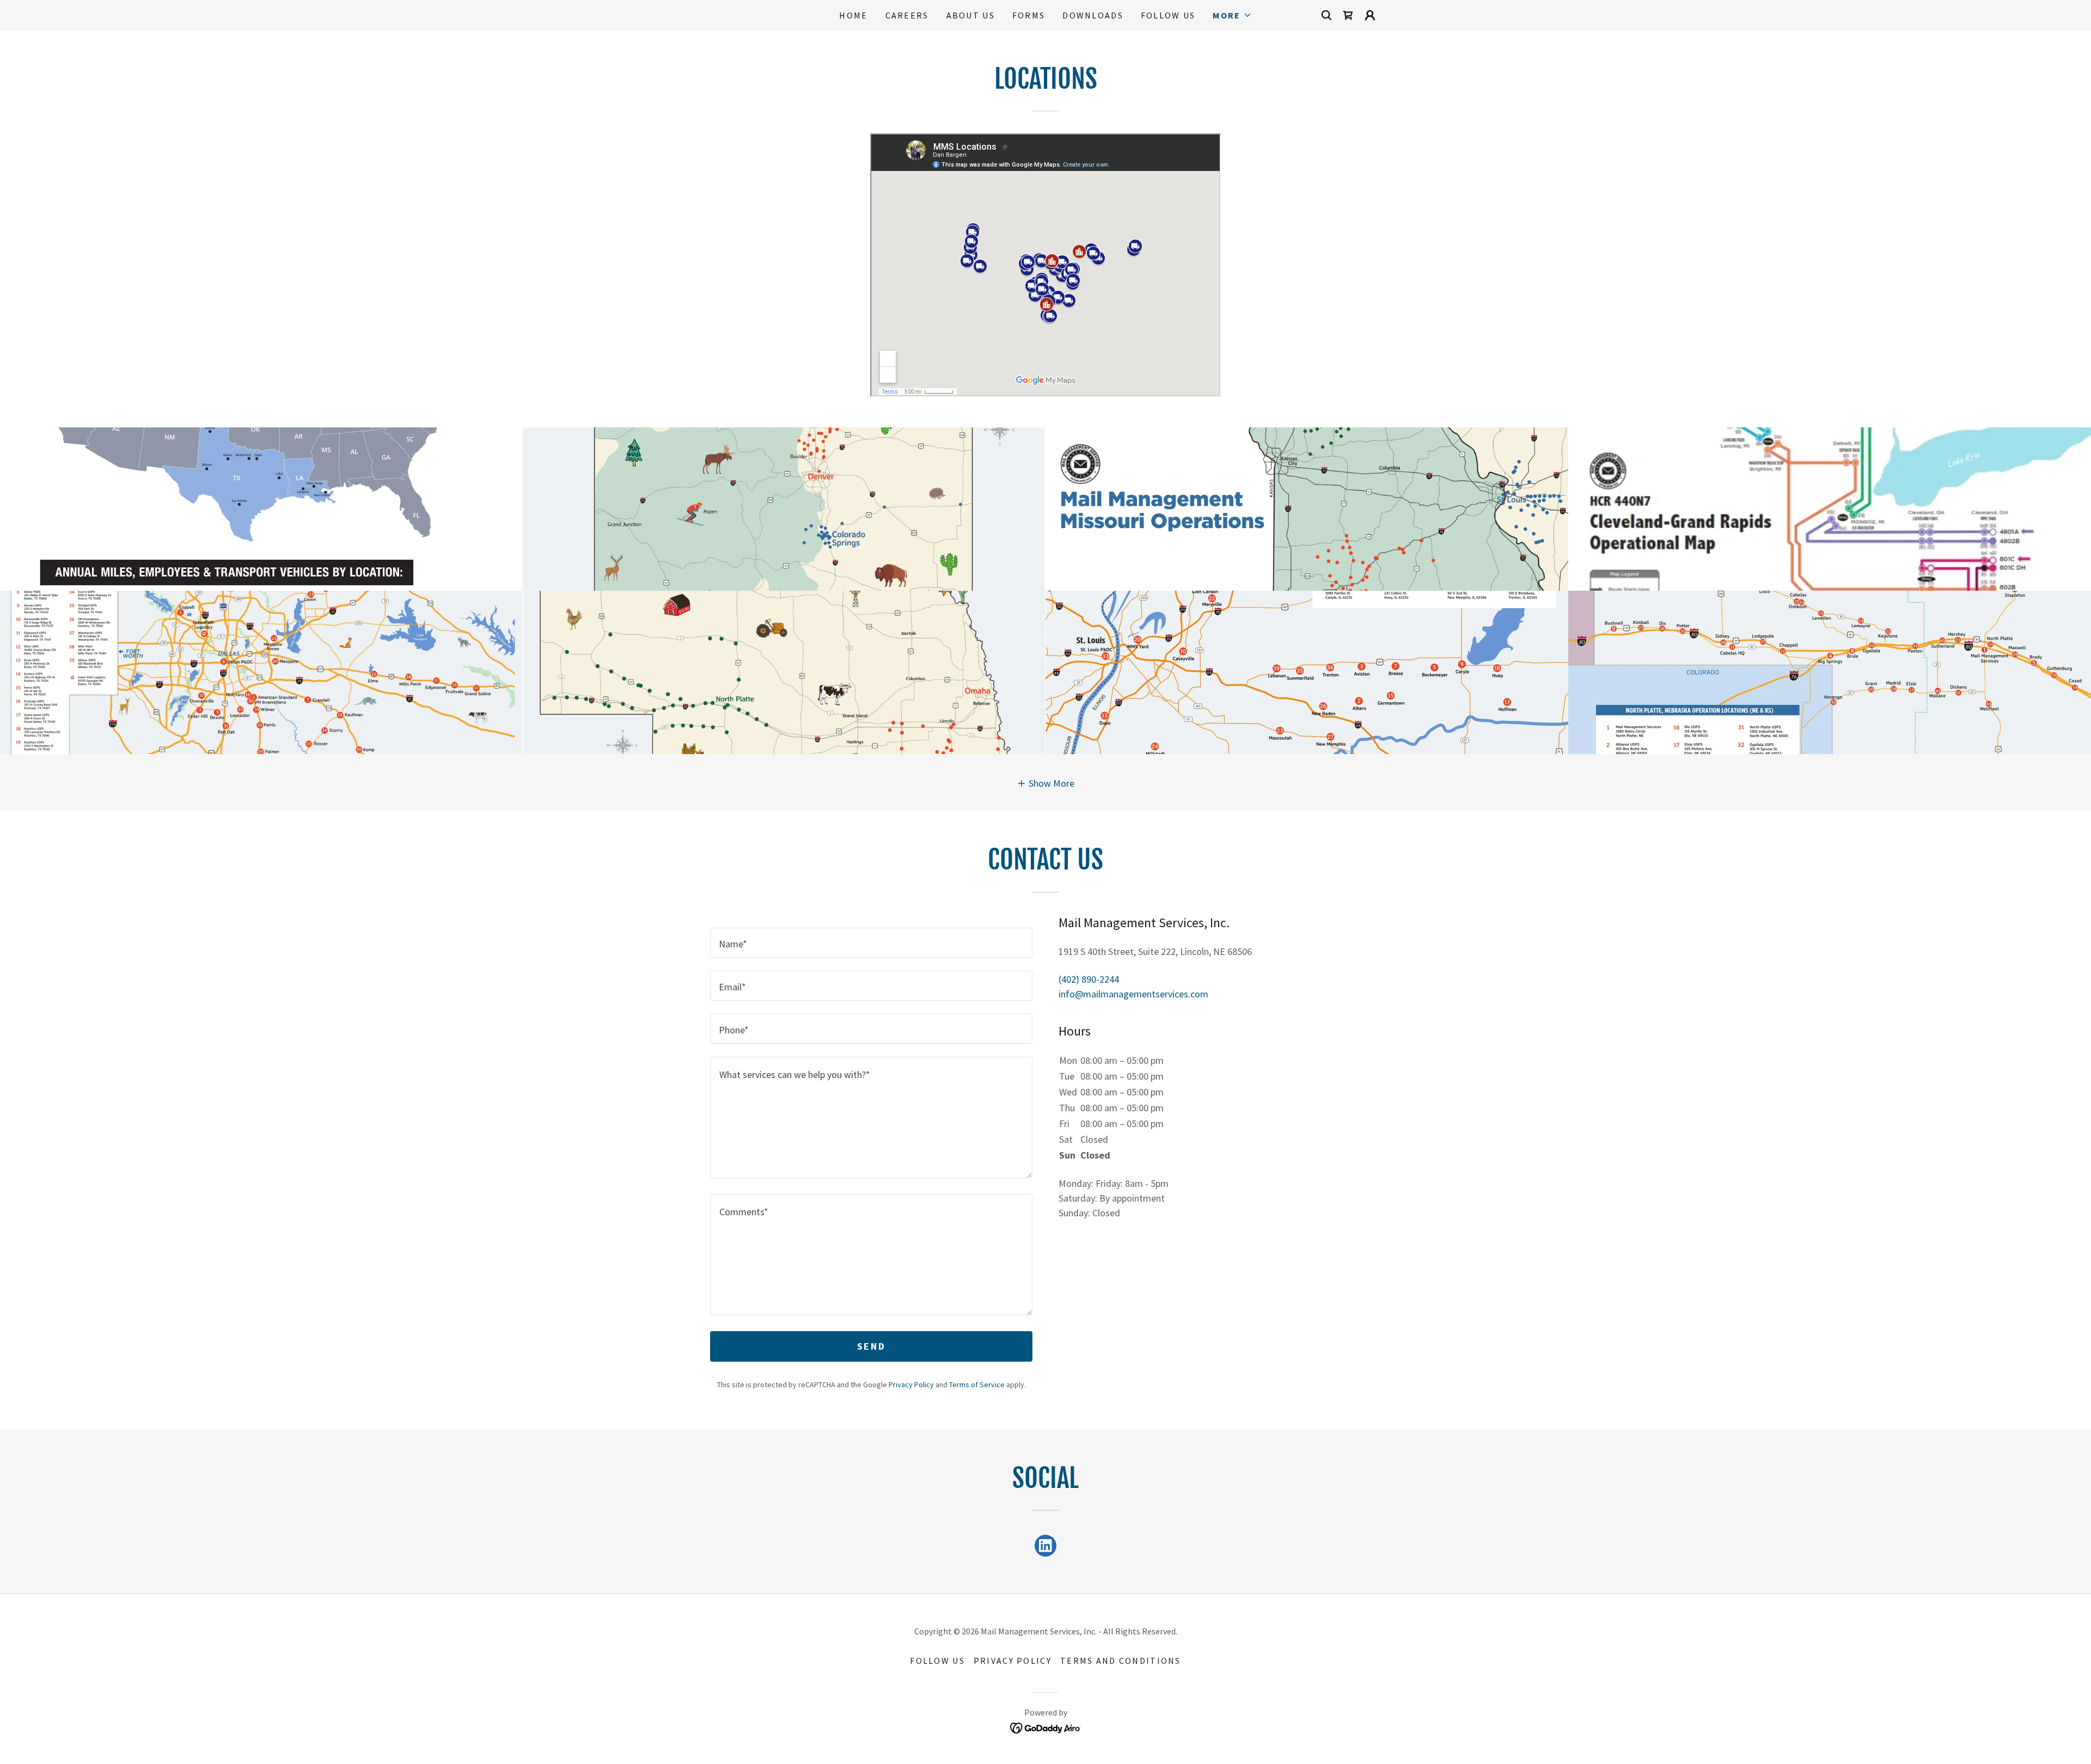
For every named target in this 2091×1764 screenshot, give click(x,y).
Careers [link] (907, 15)
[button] (1232, 15)
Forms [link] (1029, 15)
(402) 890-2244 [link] (1089, 979)
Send (871, 1346)
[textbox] (871, 943)
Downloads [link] (1093, 15)
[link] (1348, 15)
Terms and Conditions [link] (1121, 1661)
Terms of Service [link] (977, 1385)
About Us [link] (971, 15)
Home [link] (853, 15)
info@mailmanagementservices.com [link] (1133, 994)
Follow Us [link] (1168, 15)
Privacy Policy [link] (911, 1385)
